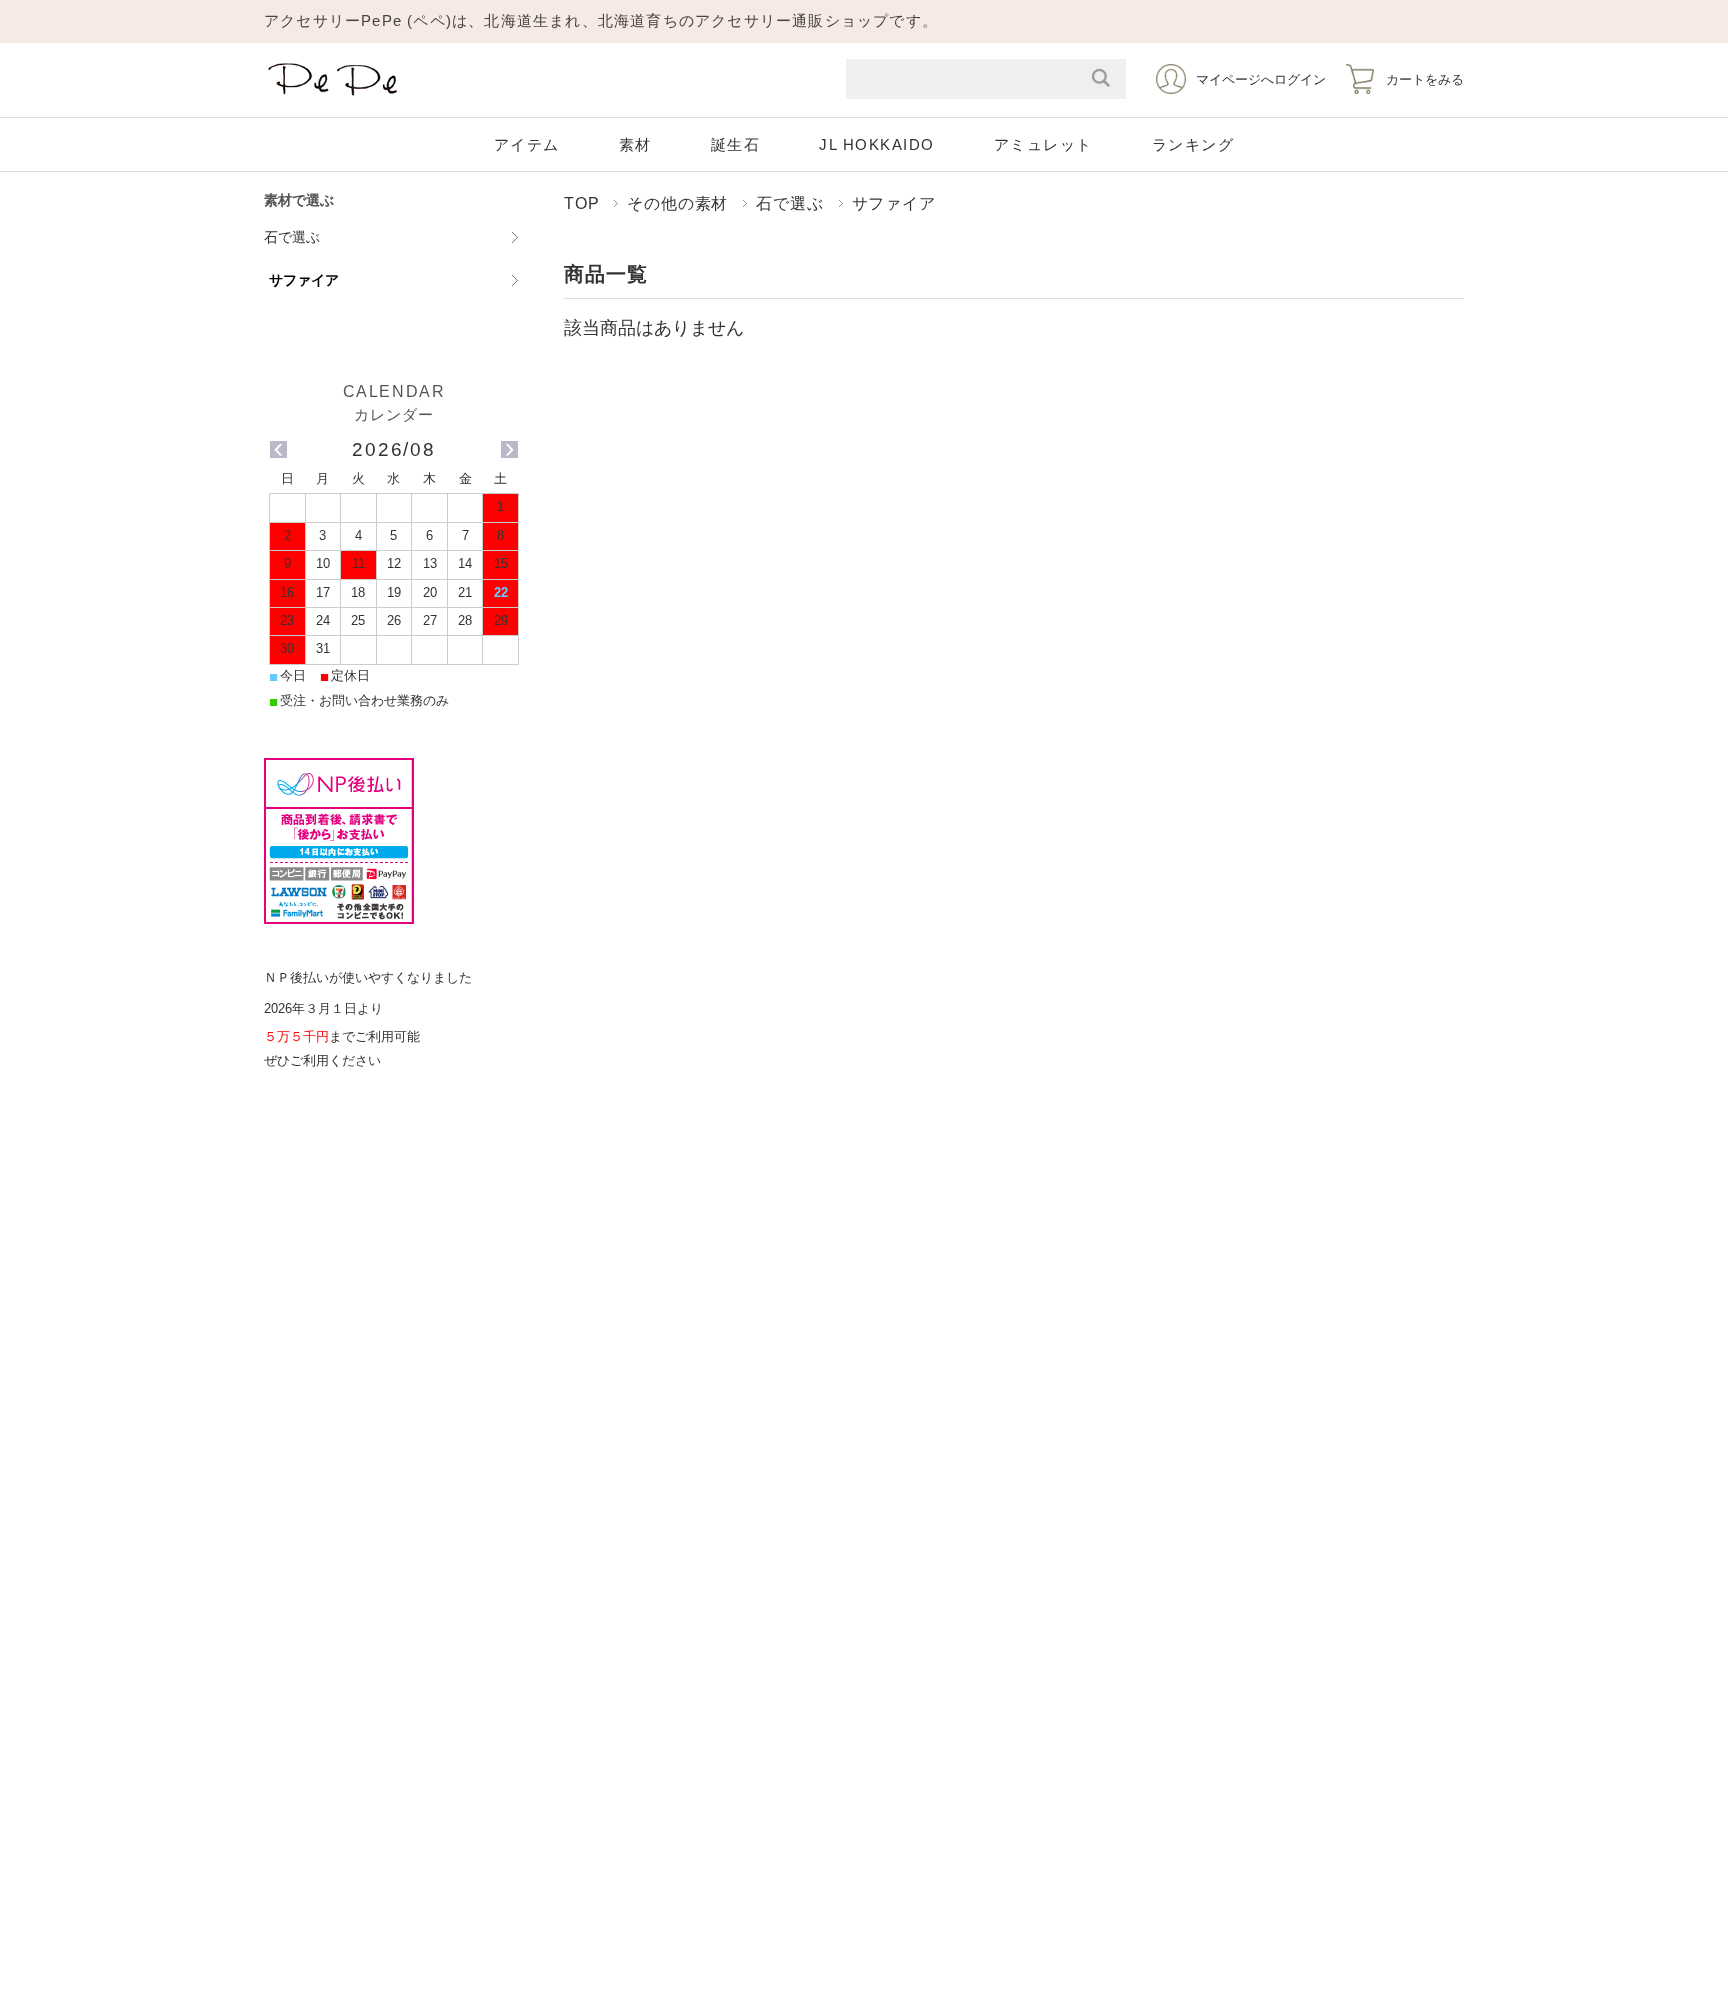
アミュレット (1043, 144)
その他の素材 (677, 203)
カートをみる (1425, 79)
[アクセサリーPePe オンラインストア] (334, 96)
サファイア (304, 280)
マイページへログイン (1261, 79)
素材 (635, 144)
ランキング (1193, 144)
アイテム (527, 144)
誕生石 (736, 144)
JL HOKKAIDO (877, 144)
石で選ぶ (789, 203)
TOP (581, 203)
